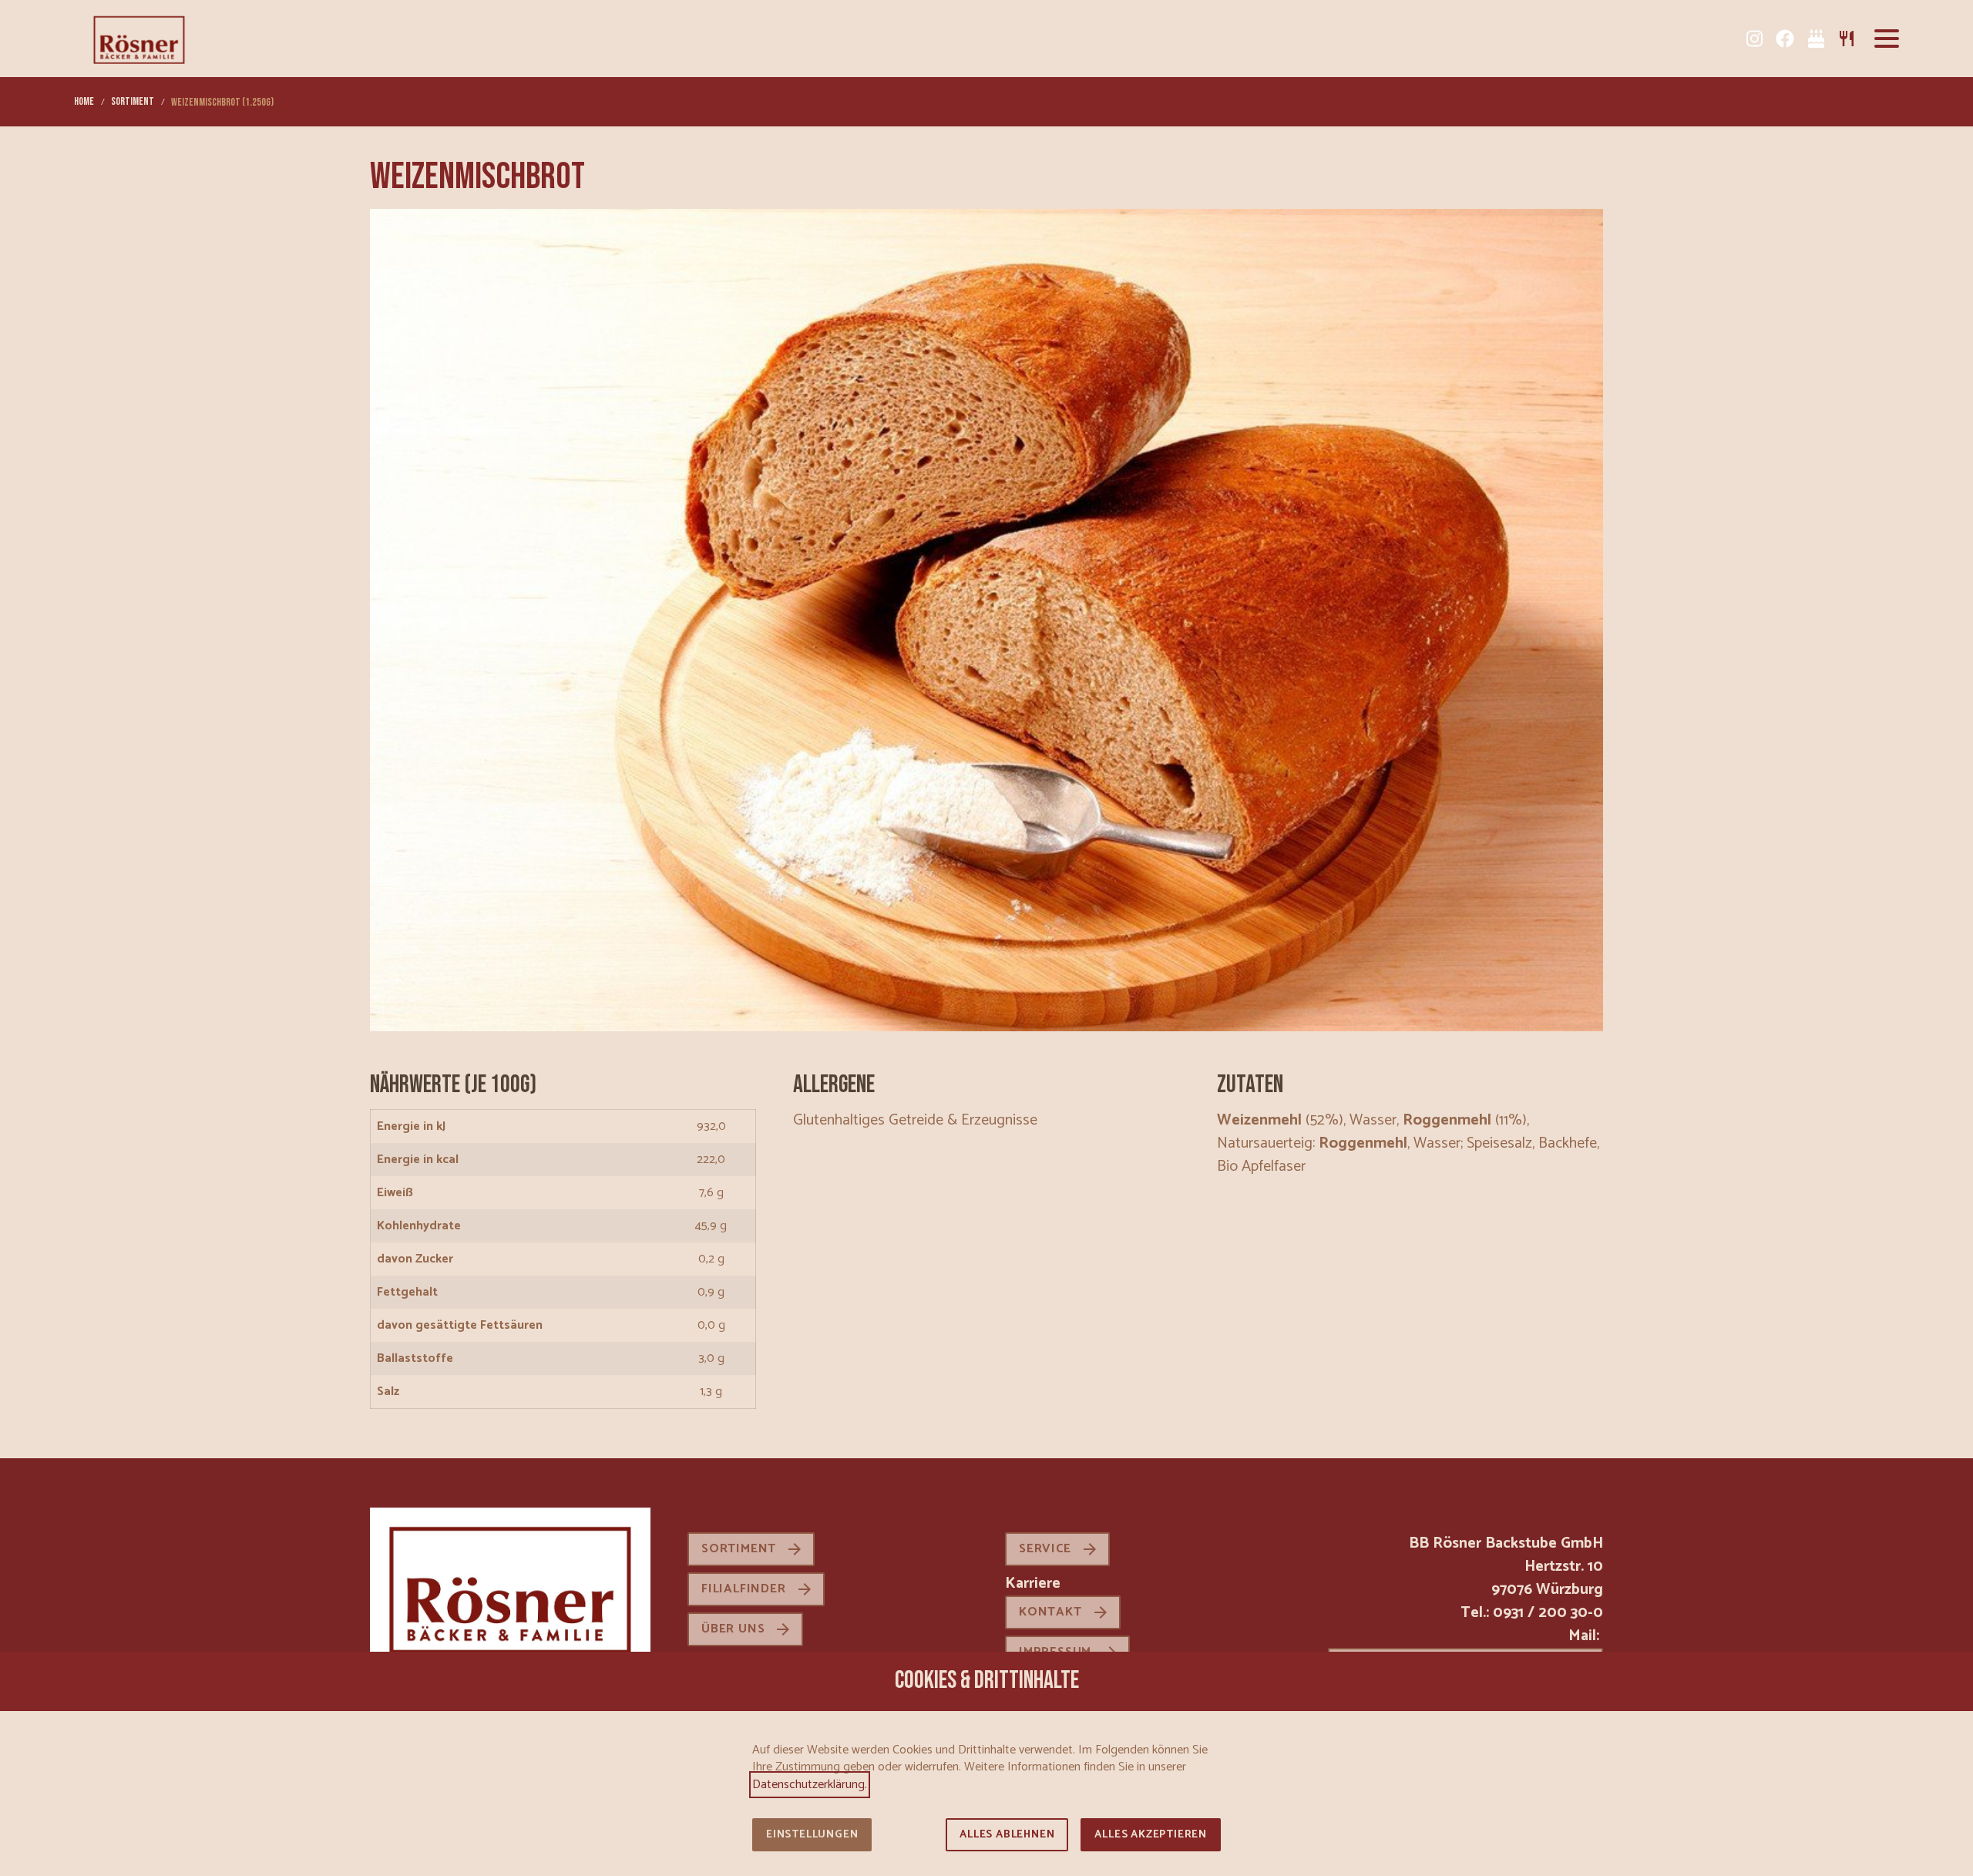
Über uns (733, 1629)
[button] (1887, 39)
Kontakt (1050, 1612)
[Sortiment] (1847, 39)
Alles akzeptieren (1151, 1835)
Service (1045, 1549)
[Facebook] (1785, 39)
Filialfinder (744, 1589)
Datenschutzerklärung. (810, 1785)
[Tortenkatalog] (1816, 39)
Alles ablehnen (1007, 1835)
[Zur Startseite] (139, 39)
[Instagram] (1754, 39)
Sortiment (739, 1549)
